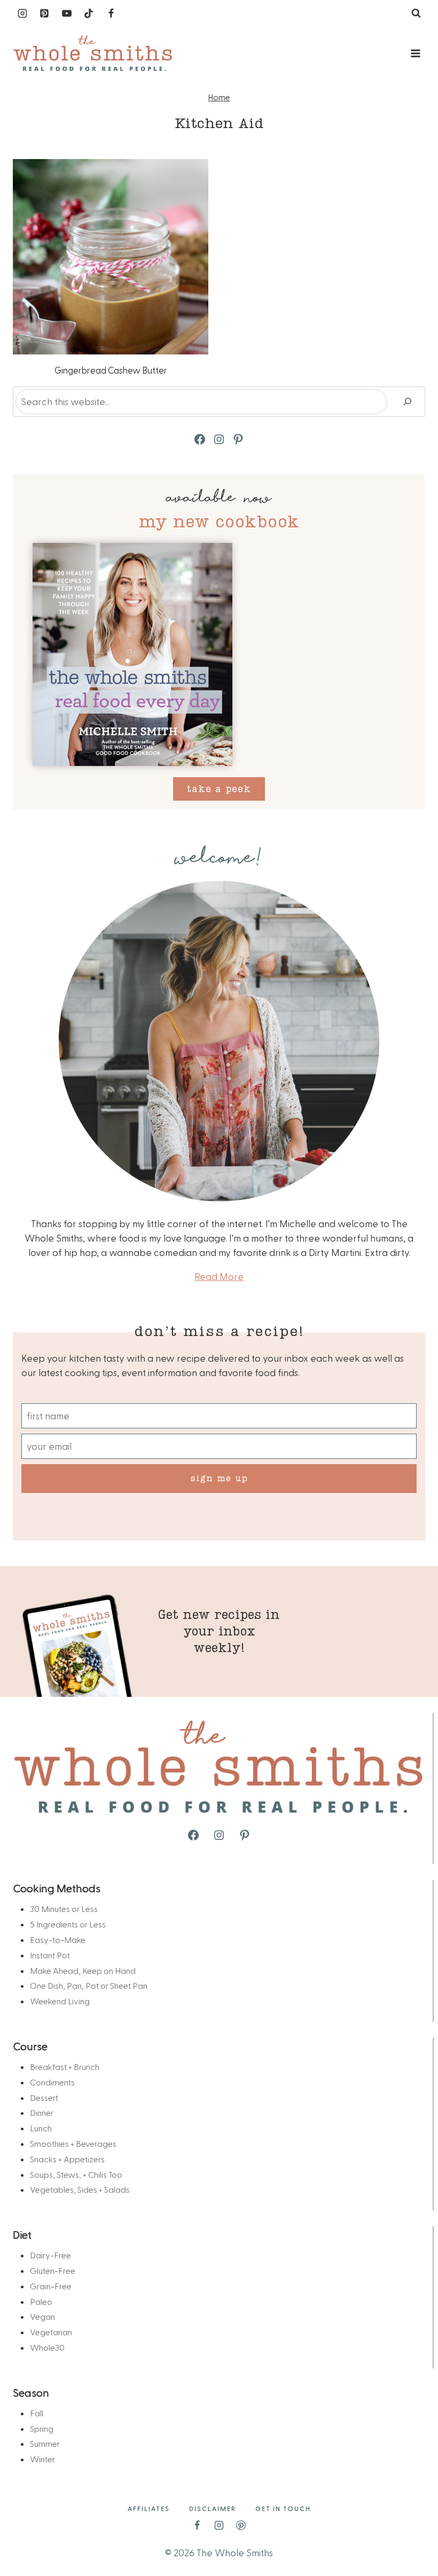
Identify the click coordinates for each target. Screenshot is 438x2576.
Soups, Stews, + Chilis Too (76, 2174)
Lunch (41, 2128)
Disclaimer (213, 2508)
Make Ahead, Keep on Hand (83, 1970)
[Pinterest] (44, 13)
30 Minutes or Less (64, 1909)
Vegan (42, 2316)
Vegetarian (51, 2332)
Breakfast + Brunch (65, 2067)
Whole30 (47, 2347)
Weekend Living (60, 2001)
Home (219, 97)
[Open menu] (415, 53)
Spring (42, 2428)
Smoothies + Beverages (73, 2143)
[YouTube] (67, 13)
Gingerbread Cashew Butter (111, 370)
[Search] (408, 402)
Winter (42, 2459)
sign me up (219, 1478)
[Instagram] (22, 13)
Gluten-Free (53, 2270)
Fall (37, 2413)
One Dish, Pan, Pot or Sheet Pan (89, 1985)
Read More (219, 1276)
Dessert (44, 2097)
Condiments (52, 2082)
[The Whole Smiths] (93, 54)
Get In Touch (283, 2508)
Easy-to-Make (58, 1939)
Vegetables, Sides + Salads (80, 2189)
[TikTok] (89, 13)
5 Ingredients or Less (68, 1924)
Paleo (41, 2301)
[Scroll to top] (412, 2534)
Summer (45, 2443)
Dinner (42, 2112)
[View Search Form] (416, 13)
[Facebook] (111, 13)
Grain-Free (51, 2286)
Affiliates (149, 2508)
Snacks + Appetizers (67, 2159)
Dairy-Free (50, 2255)
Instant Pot (50, 1955)
